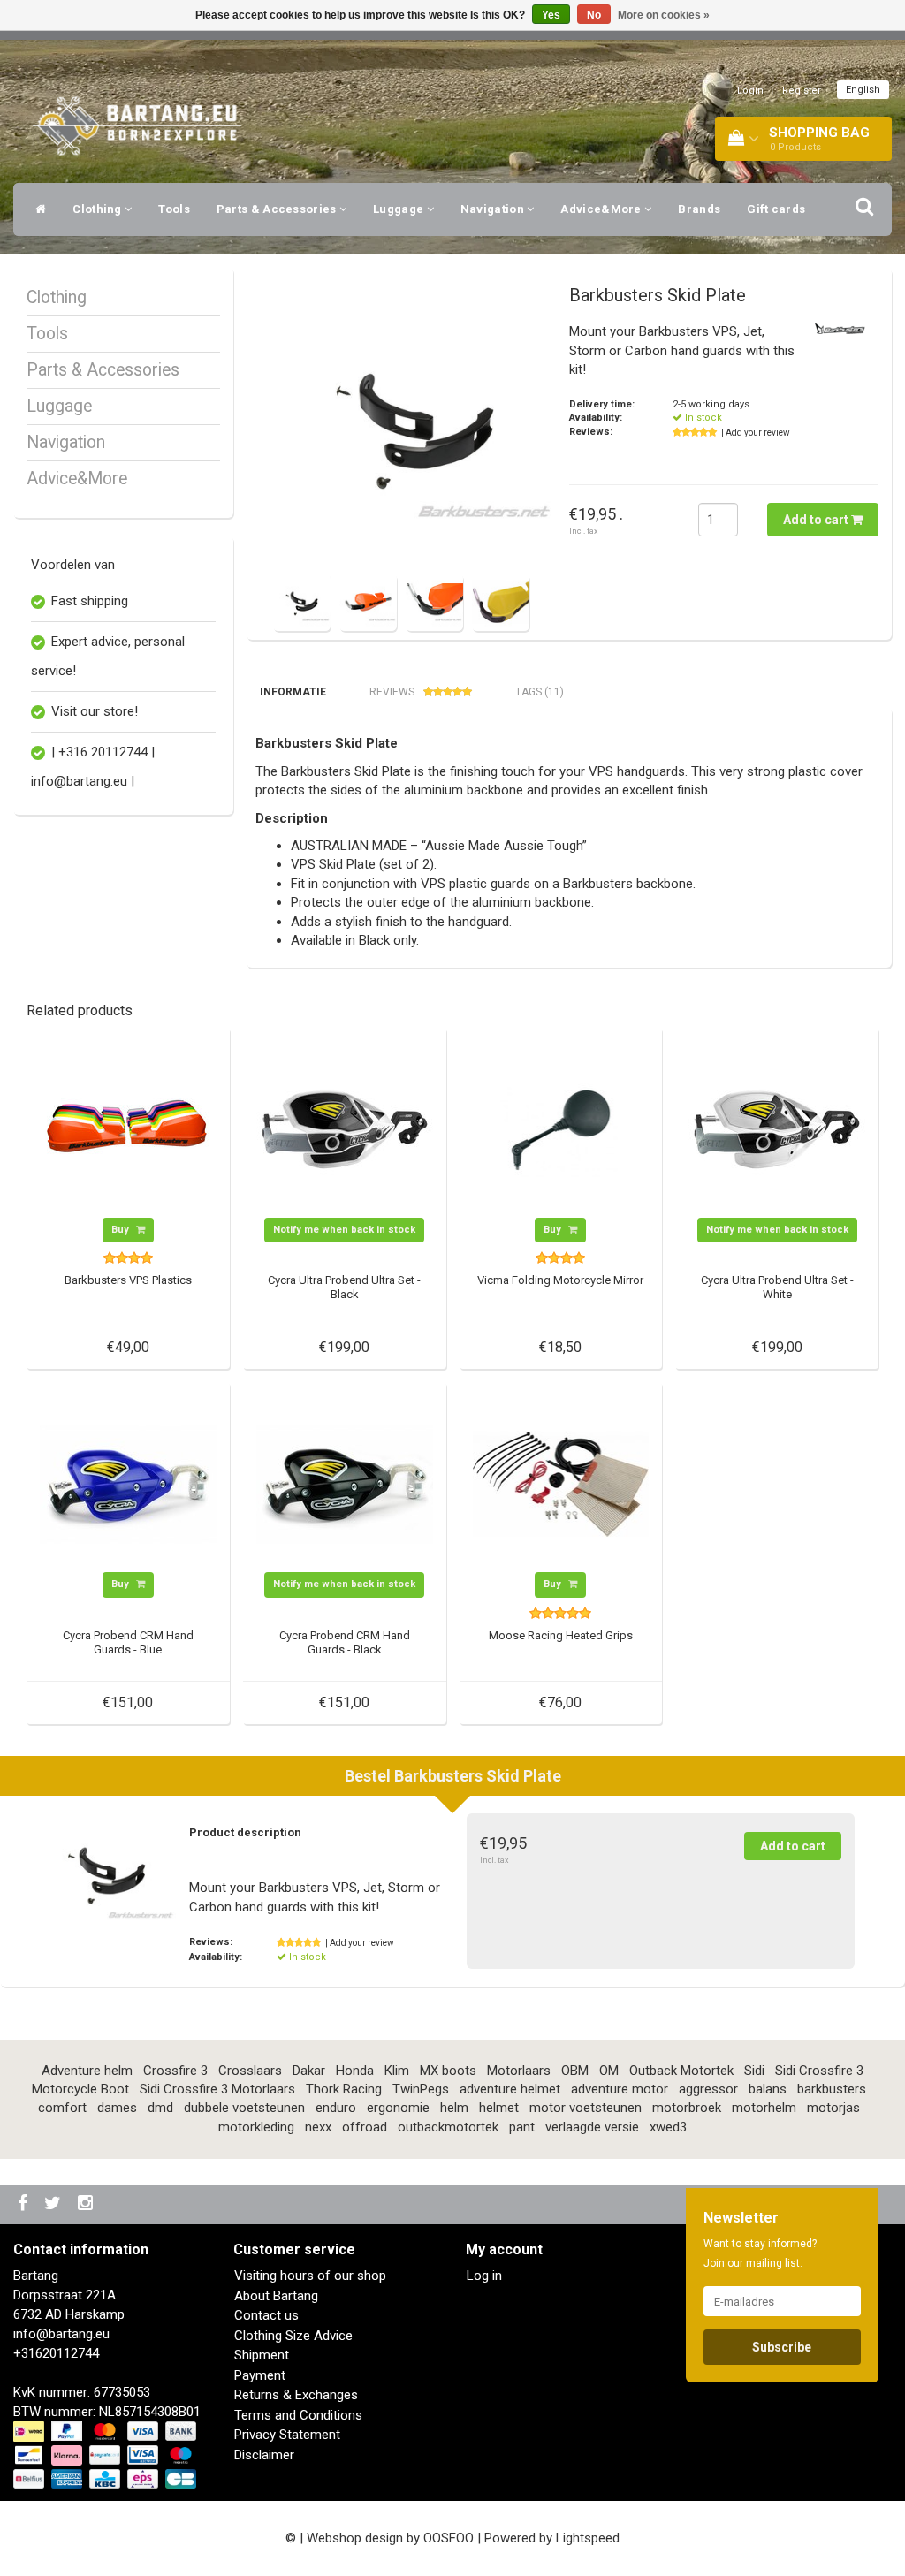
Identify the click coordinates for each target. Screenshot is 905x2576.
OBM (575, 2071)
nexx (318, 2127)
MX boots (448, 2071)
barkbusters (832, 2089)
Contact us (266, 2315)
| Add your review (756, 433)
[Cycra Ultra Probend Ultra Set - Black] (345, 1128)
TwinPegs (421, 2089)
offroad (365, 2127)
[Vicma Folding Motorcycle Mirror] (561, 1128)
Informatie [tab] (293, 692)
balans (768, 2089)
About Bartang (276, 2296)
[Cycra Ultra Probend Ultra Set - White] (777, 1128)
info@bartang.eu (61, 2334)
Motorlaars (519, 2071)
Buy (122, 1230)
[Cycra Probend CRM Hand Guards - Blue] (128, 1483)
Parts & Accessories (278, 209)
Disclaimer (264, 2455)
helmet (499, 2108)
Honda (355, 2071)
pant (522, 2127)
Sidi (754, 2071)
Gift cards (776, 209)
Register (802, 91)
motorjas (833, 2108)
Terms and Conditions (298, 2415)
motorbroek (687, 2108)
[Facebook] (25, 2204)
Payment (260, 2375)
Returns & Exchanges (296, 2395)
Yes (551, 15)
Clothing (99, 209)
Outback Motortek (681, 2071)
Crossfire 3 (175, 2071)
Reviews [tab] (392, 692)
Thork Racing (344, 2089)
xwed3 (668, 2127)
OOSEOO (449, 2538)
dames (117, 2108)
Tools (174, 209)
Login (750, 91)
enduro (336, 2108)
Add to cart (817, 520)
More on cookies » (664, 15)
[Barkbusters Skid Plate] (414, 427)
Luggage (399, 209)
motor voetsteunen (586, 2108)
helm (454, 2108)
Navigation (494, 209)
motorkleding (256, 2127)
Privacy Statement (287, 2435)
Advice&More (602, 209)
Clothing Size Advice (293, 2336)
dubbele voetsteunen (244, 2108)
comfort (62, 2108)
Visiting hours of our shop (310, 2276)
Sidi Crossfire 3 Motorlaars (217, 2089)
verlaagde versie (592, 2127)
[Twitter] (55, 2204)
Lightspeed (588, 2538)
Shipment (262, 2355)
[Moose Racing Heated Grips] (561, 1483)
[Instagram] (87, 2204)
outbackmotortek (448, 2127)
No (594, 15)
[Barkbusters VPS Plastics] (128, 1128)
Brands (699, 209)
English (863, 90)
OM (609, 2071)
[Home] (36, 209)
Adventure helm (87, 2071)
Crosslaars (250, 2071)
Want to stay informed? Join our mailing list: (760, 2253)
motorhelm (764, 2108)
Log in (484, 2276)
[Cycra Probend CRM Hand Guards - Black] (345, 1483)
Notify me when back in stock (344, 1230)
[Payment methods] (106, 2456)
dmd (160, 2108)
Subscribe (782, 2347)
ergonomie (398, 2108)
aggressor (708, 2089)
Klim (397, 2071)
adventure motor (620, 2089)
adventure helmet (510, 2089)
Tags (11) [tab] (540, 692)
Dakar (309, 2071)
